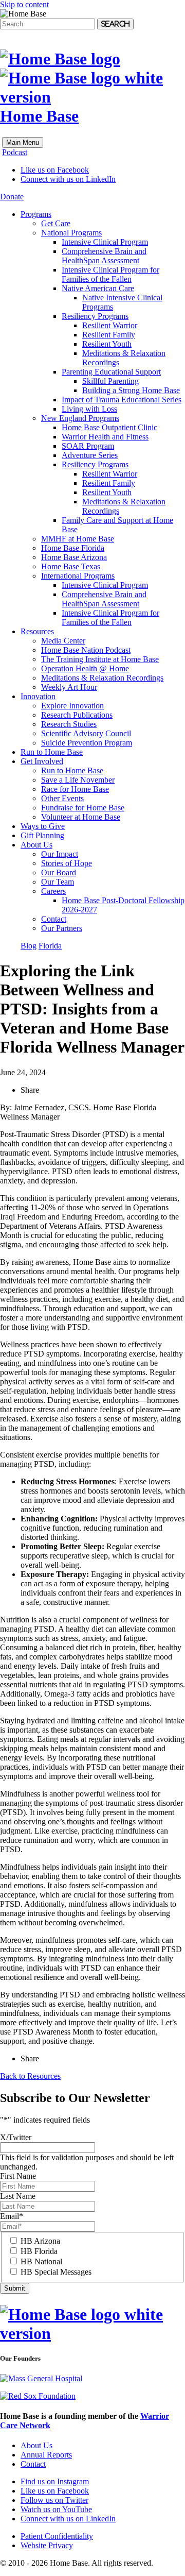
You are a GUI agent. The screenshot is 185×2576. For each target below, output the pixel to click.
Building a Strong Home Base (131, 390)
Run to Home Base (52, 752)
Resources (37, 631)
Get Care (56, 223)
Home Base (39, 116)
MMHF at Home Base (78, 539)
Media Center (63, 641)
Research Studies (69, 724)
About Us (36, 845)
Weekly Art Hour (69, 687)
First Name (18, 2176)
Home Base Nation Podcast (86, 650)
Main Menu (23, 142)
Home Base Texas (71, 566)
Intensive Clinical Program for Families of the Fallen (110, 274)
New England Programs (80, 418)
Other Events (62, 798)
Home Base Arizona (74, 557)
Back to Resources (30, 2076)
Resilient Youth (107, 344)
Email (12, 2216)
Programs (36, 214)
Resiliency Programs (95, 316)
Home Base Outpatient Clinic (109, 427)
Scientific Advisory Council (86, 733)
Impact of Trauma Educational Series (122, 400)
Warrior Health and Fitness (105, 437)
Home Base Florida (73, 548)
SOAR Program (88, 446)
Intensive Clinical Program (105, 242)
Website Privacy (47, 2545)
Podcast (15, 152)
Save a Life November (78, 780)
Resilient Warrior (110, 325)
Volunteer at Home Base (81, 817)
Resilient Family (109, 335)
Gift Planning (42, 835)
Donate (12, 197)
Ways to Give (43, 826)
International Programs (78, 576)
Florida (50, 946)
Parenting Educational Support (111, 372)
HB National (41, 2261)
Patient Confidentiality (57, 2536)
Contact (54, 919)
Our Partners (62, 928)
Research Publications (77, 715)
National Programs (71, 233)
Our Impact (60, 854)
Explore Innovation (72, 706)
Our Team (58, 882)
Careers (53, 891)
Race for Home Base (75, 789)
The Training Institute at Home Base (100, 659)
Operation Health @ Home (85, 668)
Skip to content (24, 4)
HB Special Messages (56, 2272)
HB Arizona (40, 2241)
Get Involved (42, 761)
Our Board (59, 872)
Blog (29, 946)
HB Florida (39, 2251)
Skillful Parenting (110, 381)
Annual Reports (46, 2455)
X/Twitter (16, 2137)
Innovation (38, 696)
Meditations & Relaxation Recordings (102, 678)
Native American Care (98, 288)
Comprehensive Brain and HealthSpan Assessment (104, 256)
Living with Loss (89, 409)
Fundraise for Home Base (83, 808)
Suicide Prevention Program (87, 743)
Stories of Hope (67, 863)
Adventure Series (90, 455)
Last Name (18, 2196)
